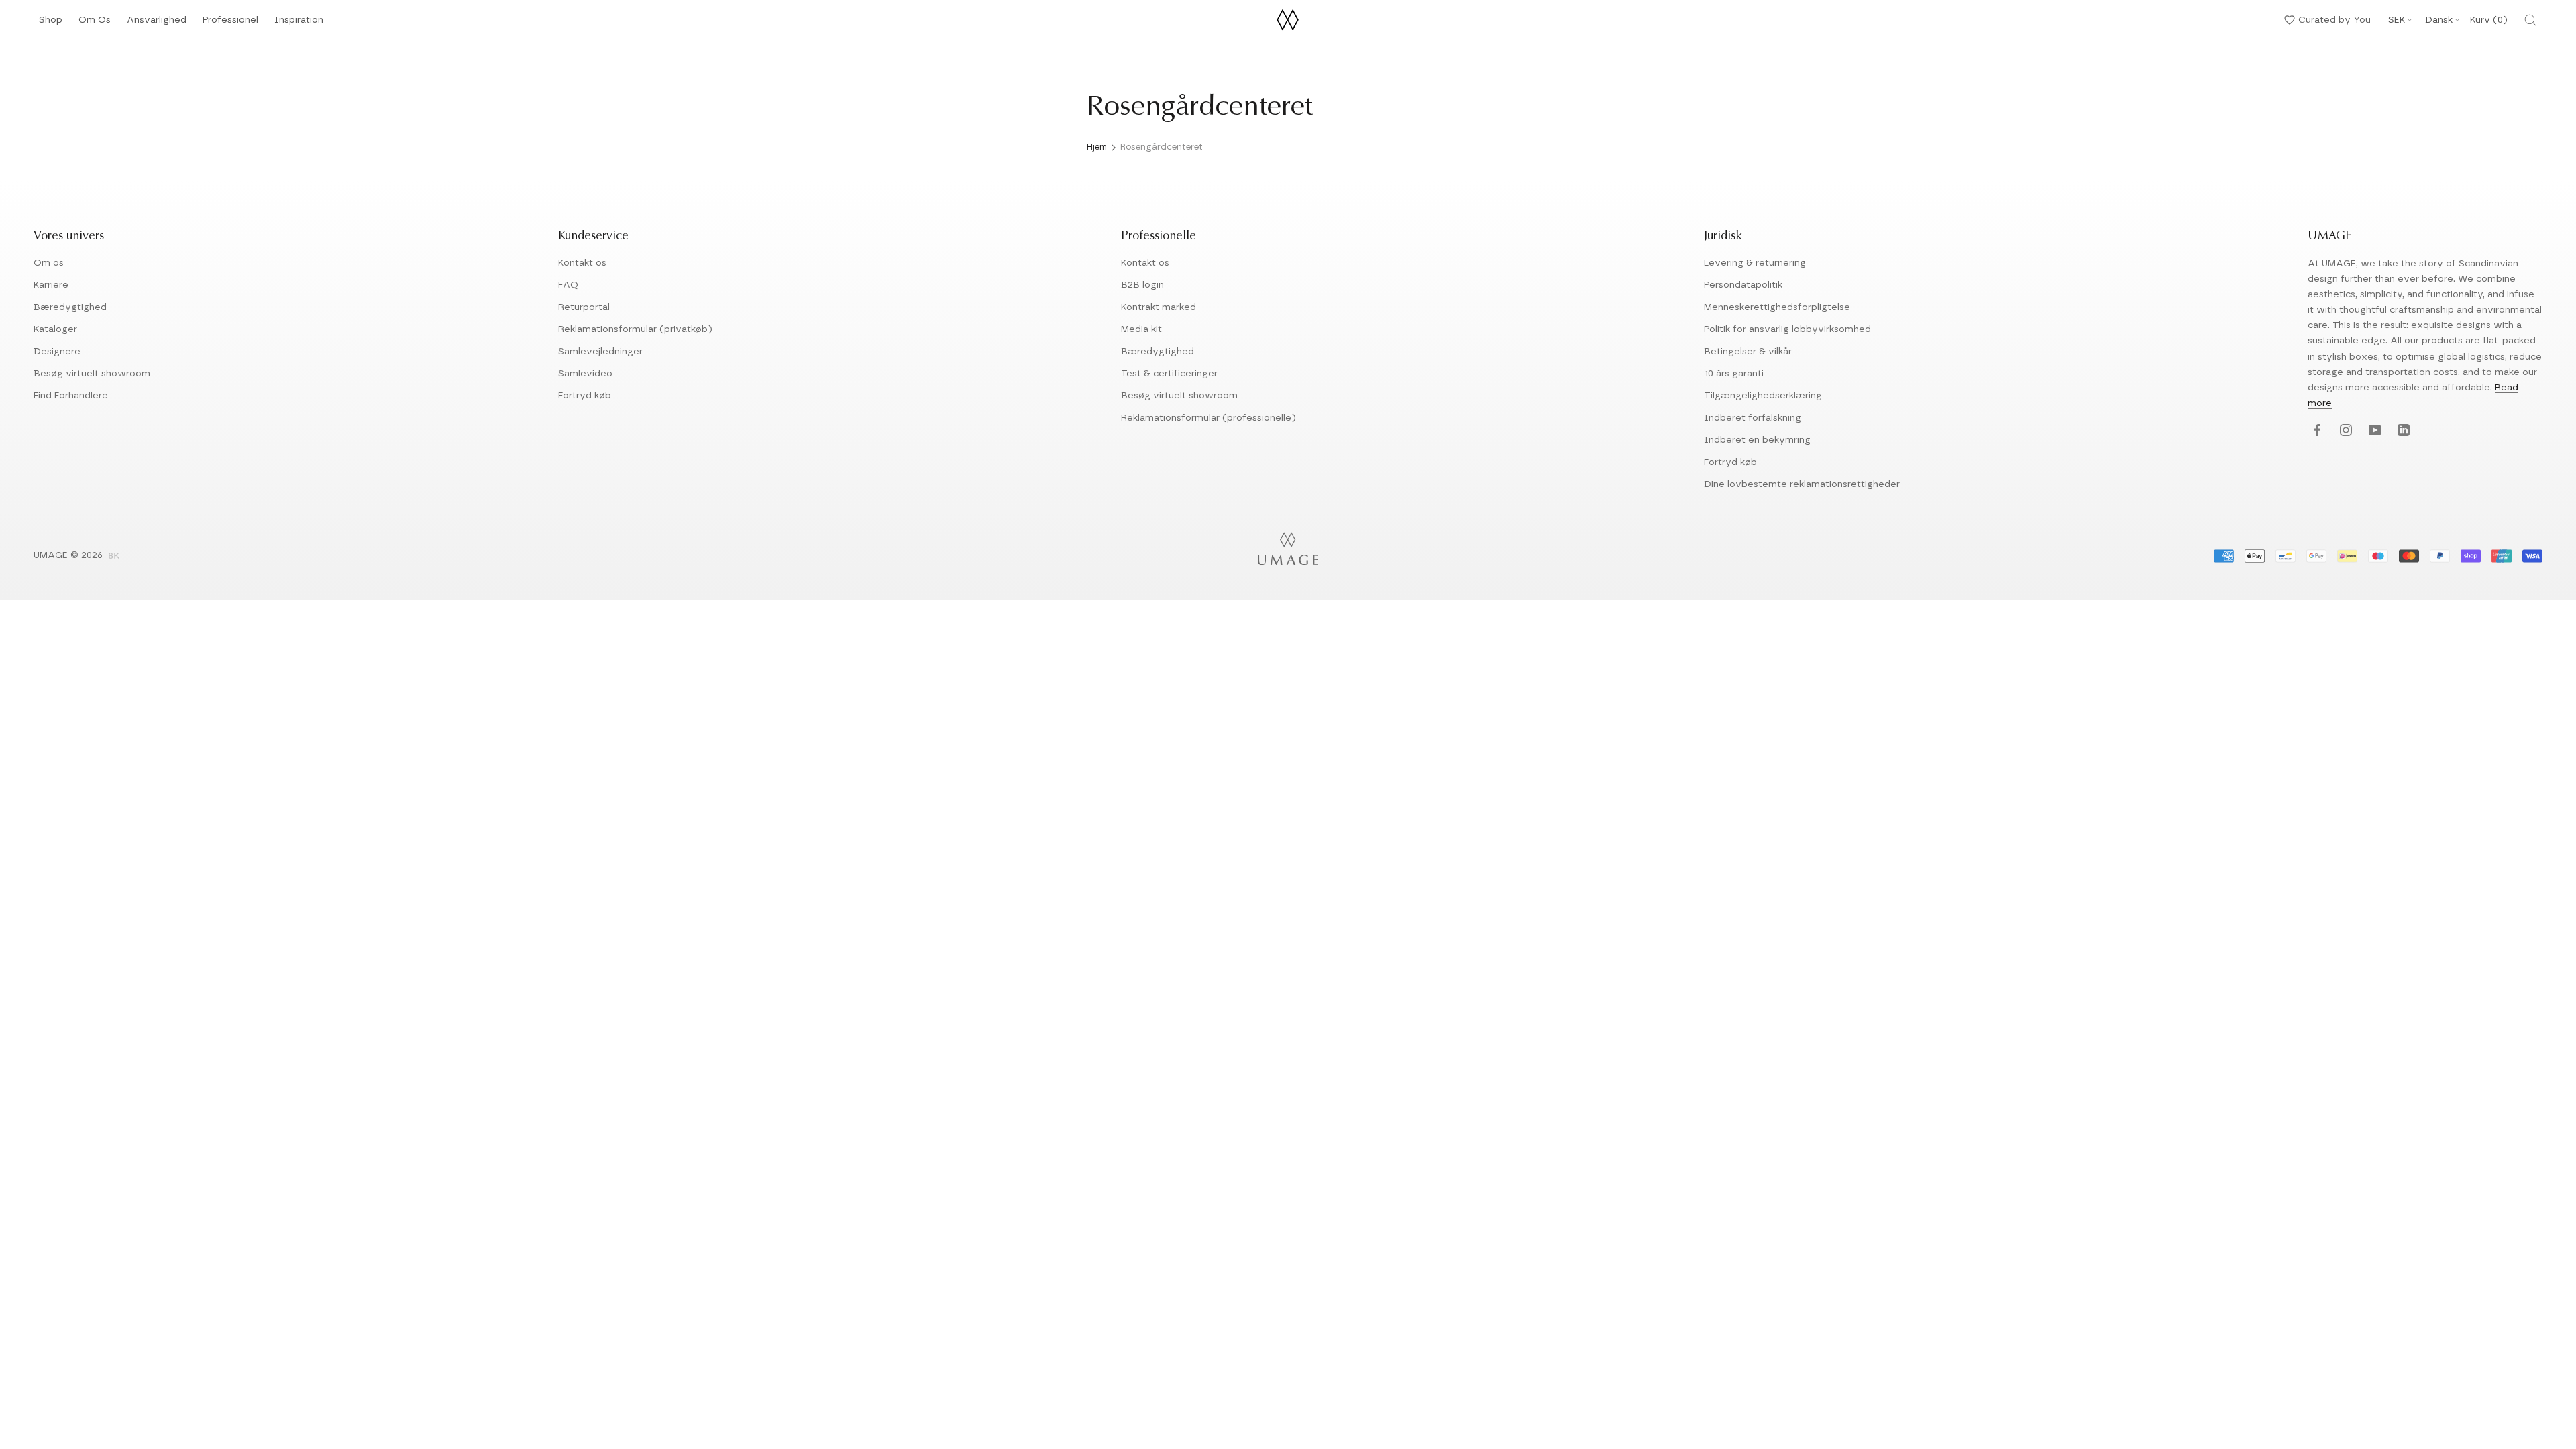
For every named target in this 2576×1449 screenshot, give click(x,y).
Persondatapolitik (1743, 285)
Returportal (584, 307)
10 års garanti (1734, 374)
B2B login (1142, 285)
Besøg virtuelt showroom (92, 374)
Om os (49, 263)
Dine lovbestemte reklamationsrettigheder (1802, 484)
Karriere (51, 285)
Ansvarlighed (157, 24)
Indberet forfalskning (1753, 418)
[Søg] (2530, 20)
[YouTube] (2373, 431)
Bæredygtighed (70, 307)
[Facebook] (2315, 431)
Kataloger (55, 329)
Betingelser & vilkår (1748, 352)
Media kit (1141, 329)
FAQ (568, 285)
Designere (57, 352)
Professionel (230, 24)
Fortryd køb (585, 396)
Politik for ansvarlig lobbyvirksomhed (1787, 329)
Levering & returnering (1755, 263)
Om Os (95, 24)
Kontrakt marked (1159, 307)
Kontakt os (582, 263)
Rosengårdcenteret (1162, 147)
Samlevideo (585, 374)
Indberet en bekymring (1757, 440)
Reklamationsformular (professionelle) (1209, 418)
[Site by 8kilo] (114, 557)
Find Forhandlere (71, 396)
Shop (51, 24)
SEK (2397, 20)
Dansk (2439, 20)
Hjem (1097, 147)
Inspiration (299, 24)
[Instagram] (2344, 431)
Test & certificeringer (1169, 374)
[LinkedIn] (2402, 431)
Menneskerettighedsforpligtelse (1777, 307)
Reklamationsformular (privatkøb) (635, 329)
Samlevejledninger (600, 352)
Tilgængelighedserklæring (1763, 396)
